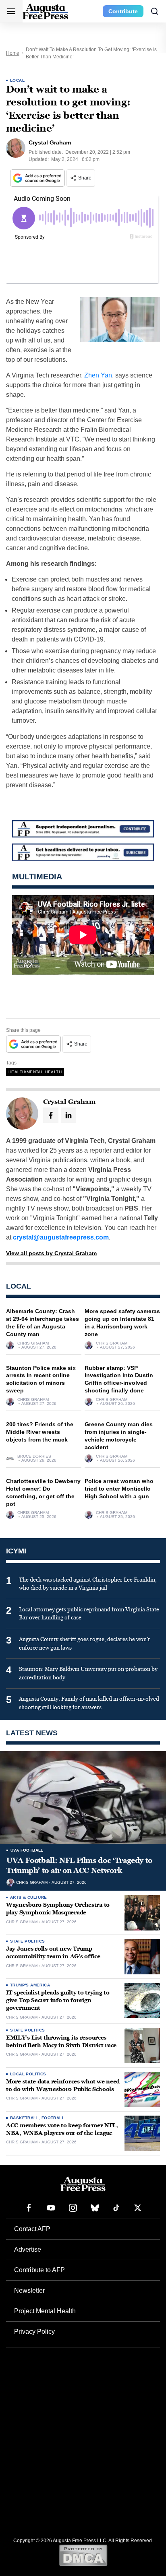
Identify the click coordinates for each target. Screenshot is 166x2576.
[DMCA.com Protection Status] (83, 2555)
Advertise (28, 2249)
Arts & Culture (29, 1897)
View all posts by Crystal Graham (51, 1253)
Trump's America (30, 1985)
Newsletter (29, 2290)
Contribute (123, 11)
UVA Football (27, 1850)
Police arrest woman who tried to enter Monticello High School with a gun (119, 1489)
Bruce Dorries (34, 1456)
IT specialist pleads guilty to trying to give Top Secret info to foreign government (58, 2000)
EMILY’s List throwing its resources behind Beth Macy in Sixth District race (61, 2042)
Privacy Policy (34, 2332)
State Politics (28, 1941)
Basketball (24, 2118)
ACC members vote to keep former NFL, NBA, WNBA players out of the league (62, 2129)
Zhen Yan (98, 375)
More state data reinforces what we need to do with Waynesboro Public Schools (63, 2085)
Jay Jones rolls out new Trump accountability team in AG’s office (53, 1953)
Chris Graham (33, 1343)
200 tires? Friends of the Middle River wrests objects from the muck (40, 1432)
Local (17, 80)
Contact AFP (32, 2229)
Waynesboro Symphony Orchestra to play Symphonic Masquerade (58, 1909)
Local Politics (28, 2074)
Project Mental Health (45, 2311)
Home (13, 53)
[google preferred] (38, 178)
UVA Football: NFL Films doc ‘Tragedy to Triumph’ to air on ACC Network (79, 1865)
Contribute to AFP (39, 2270)
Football (53, 2118)
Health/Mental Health (35, 1072)
